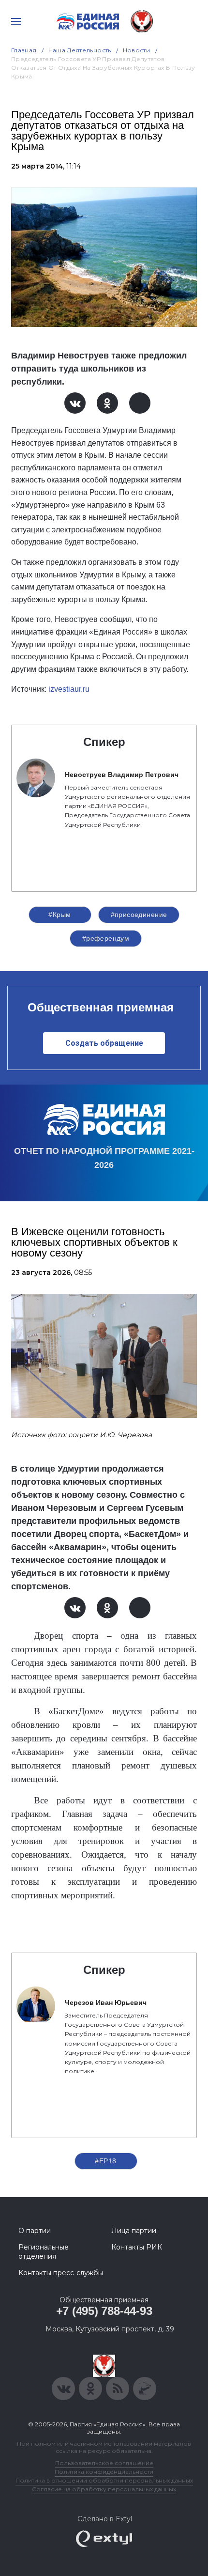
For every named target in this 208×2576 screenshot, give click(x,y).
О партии (35, 2231)
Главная (24, 50)
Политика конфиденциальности (104, 2472)
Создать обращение (104, 1043)
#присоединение (139, 915)
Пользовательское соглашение (104, 2463)
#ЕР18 (105, 2161)
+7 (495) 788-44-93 (104, 2311)
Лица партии (134, 2231)
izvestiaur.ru (69, 689)
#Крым (59, 915)
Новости (137, 50)
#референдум (106, 938)
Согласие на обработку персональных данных (104, 2489)
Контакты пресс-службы (61, 2273)
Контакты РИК (137, 2247)
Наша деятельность (80, 50)
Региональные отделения (44, 2251)
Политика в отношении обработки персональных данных (104, 2480)
